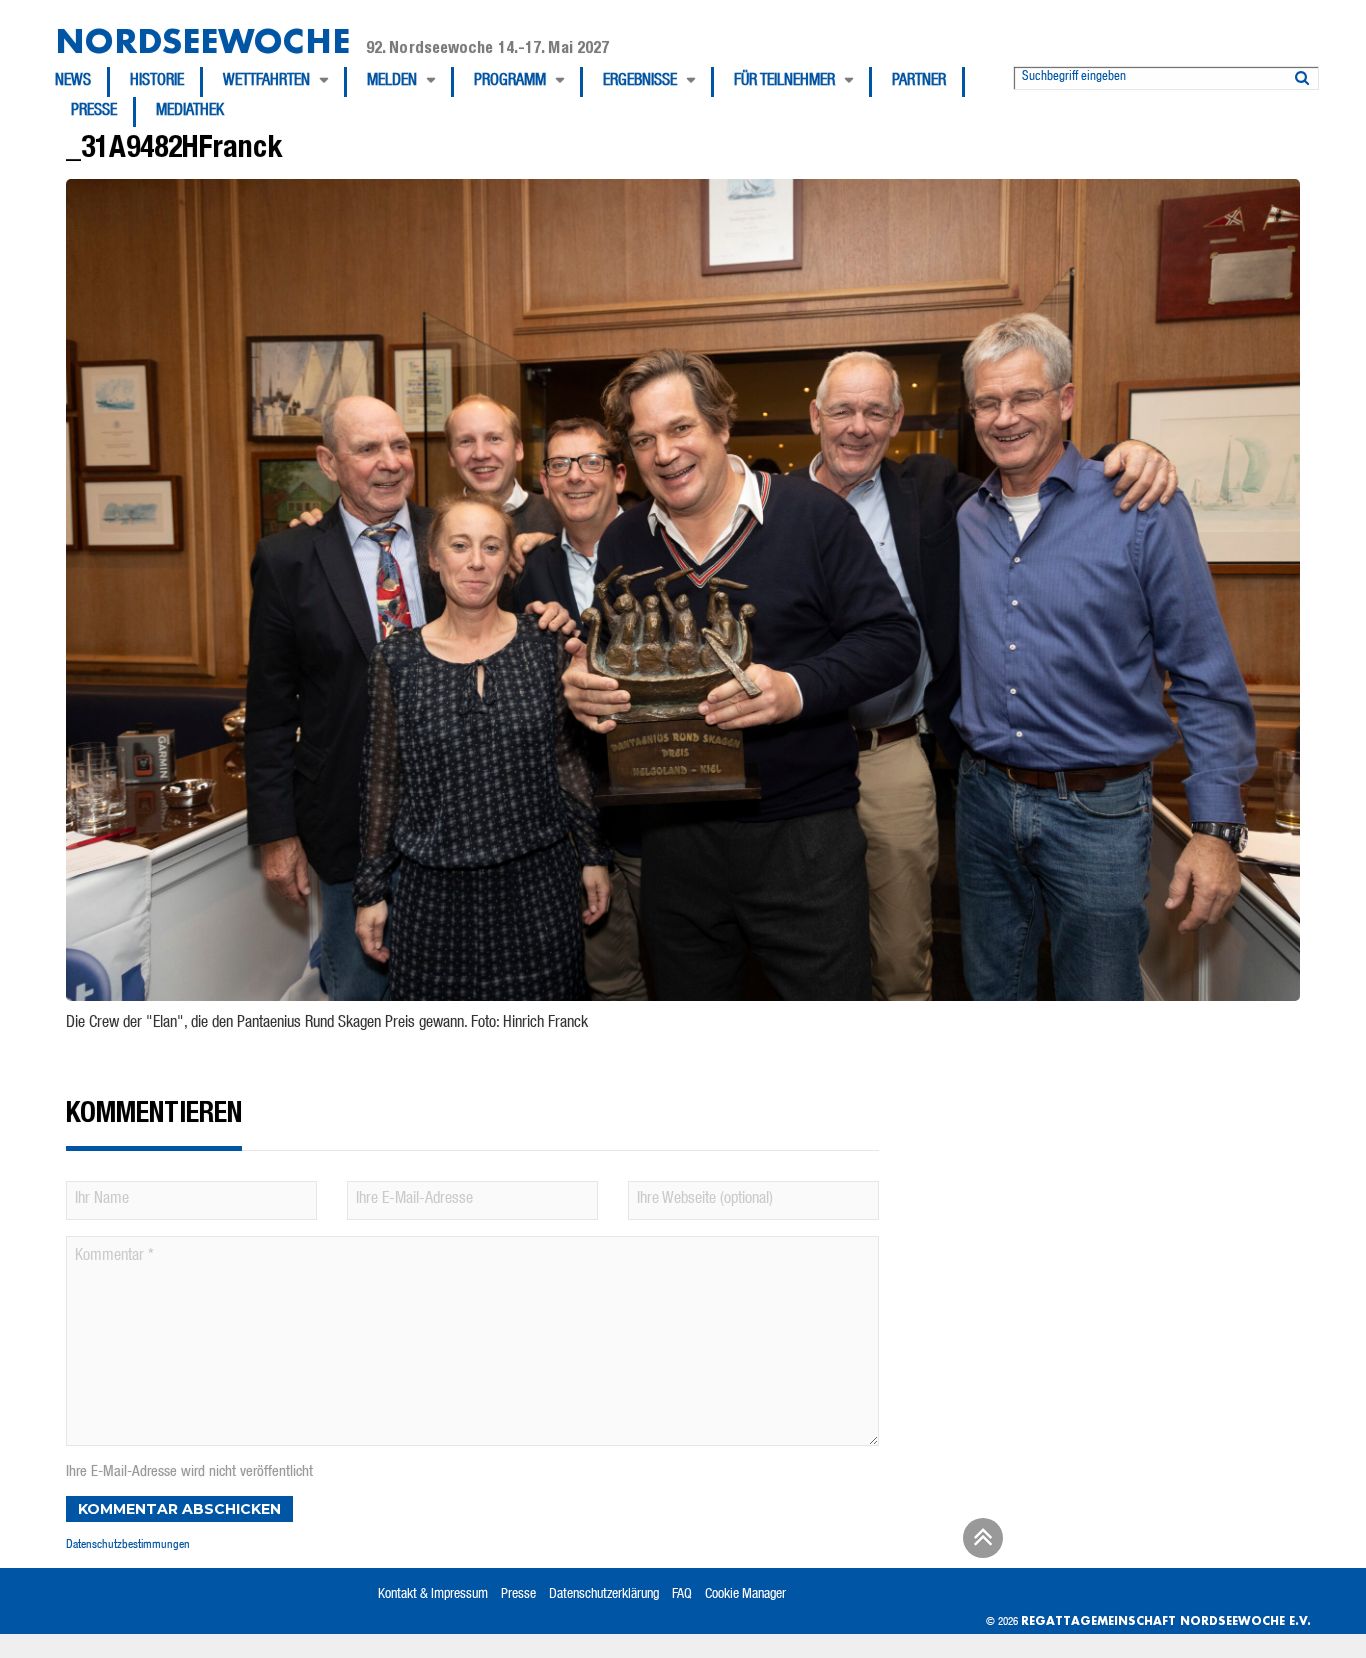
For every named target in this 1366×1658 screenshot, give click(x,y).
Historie (157, 82)
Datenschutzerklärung (604, 1595)
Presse (94, 112)
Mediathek (190, 112)
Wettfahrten (266, 82)
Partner (919, 82)
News (73, 82)
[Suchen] (1302, 74)
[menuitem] (82, 82)
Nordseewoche (202, 40)
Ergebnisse (640, 82)
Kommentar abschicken (179, 1509)
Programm (510, 82)
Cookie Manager (745, 1595)
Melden (392, 82)
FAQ (682, 1595)
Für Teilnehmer (784, 82)
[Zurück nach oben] (980, 1545)
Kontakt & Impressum (433, 1595)
